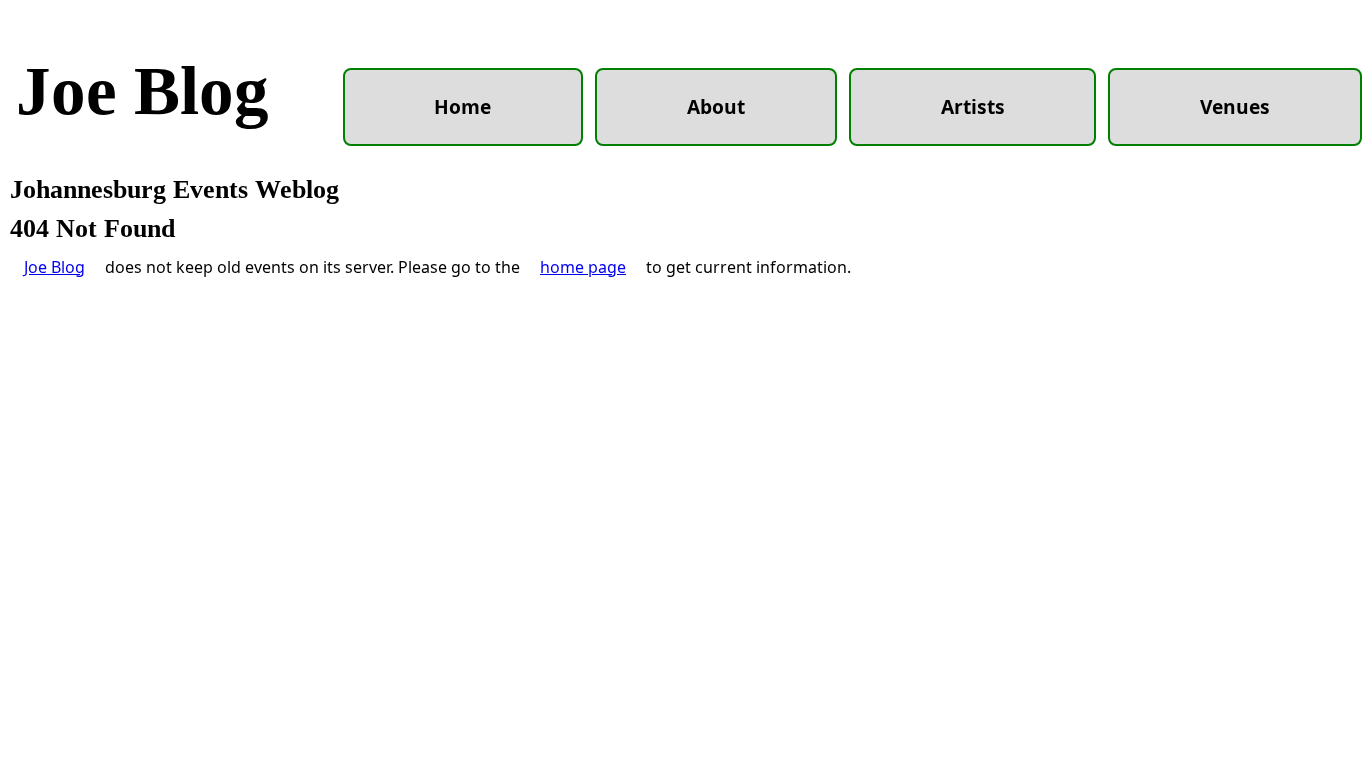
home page (583, 267)
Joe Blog (142, 90)
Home (462, 106)
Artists (973, 106)
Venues (1235, 106)
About (716, 106)
